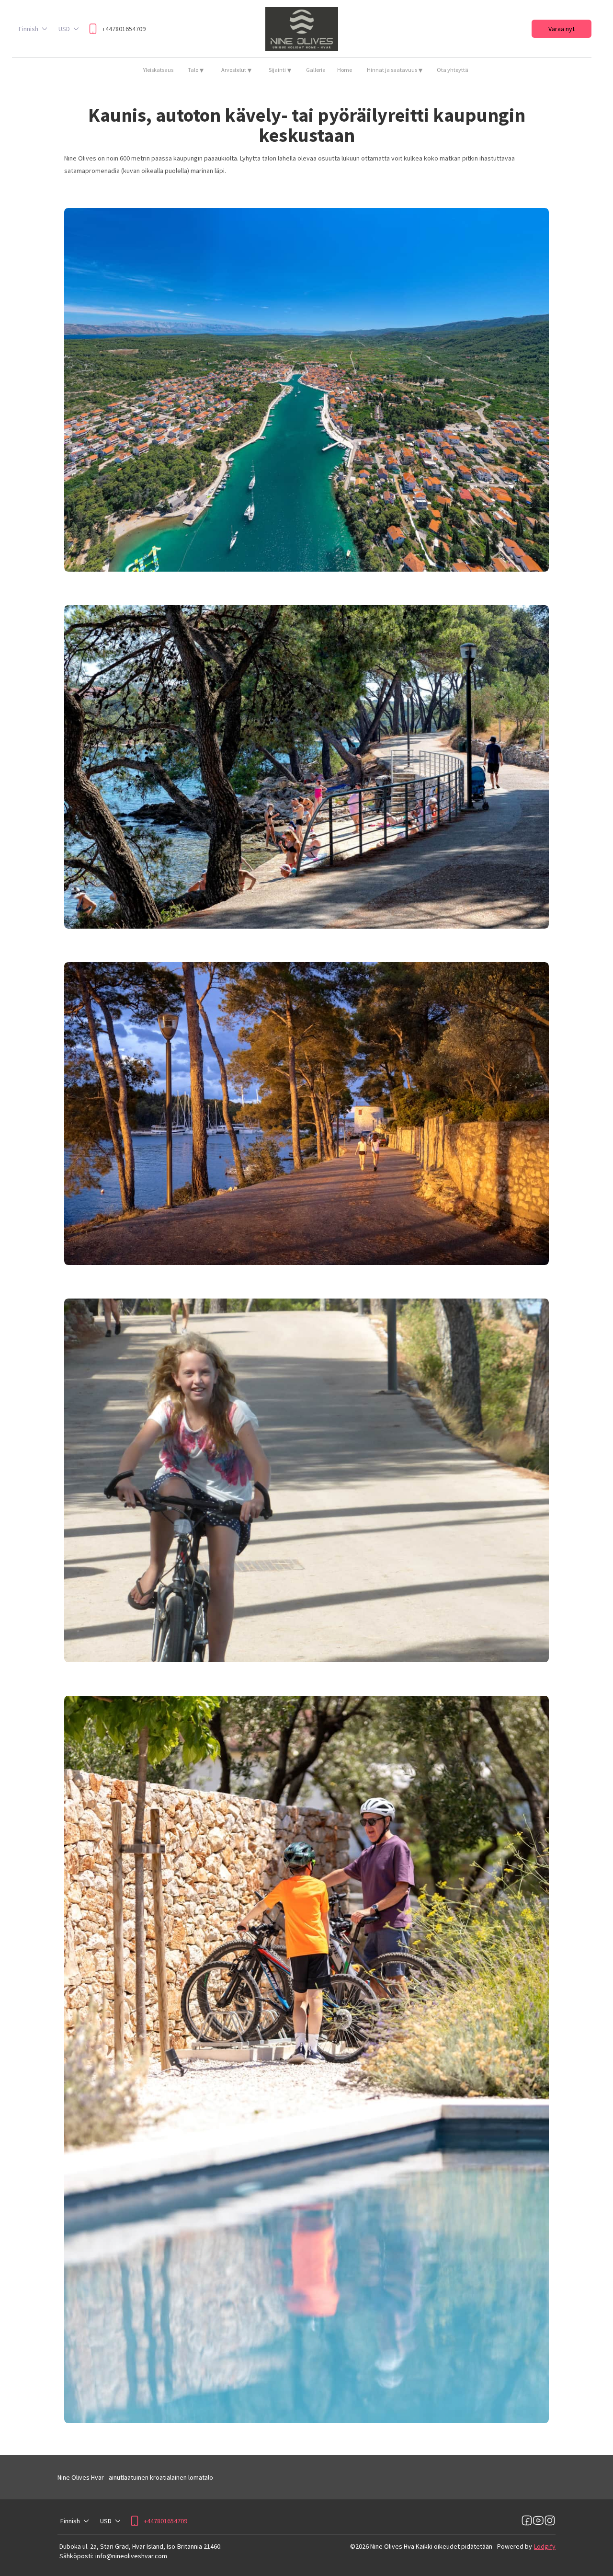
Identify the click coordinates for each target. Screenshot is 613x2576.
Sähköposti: (76, 2556)
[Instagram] (550, 2521)
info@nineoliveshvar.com (131, 2556)
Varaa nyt (562, 29)
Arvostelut (236, 70)
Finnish (28, 29)
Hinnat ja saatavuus (395, 70)
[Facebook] (527, 2521)
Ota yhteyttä (453, 70)
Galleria (316, 70)
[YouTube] (538, 2521)
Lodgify (545, 2546)
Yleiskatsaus (158, 70)
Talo (196, 70)
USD (64, 29)
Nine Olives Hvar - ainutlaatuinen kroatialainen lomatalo (135, 2477)
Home (345, 70)
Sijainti (280, 70)
